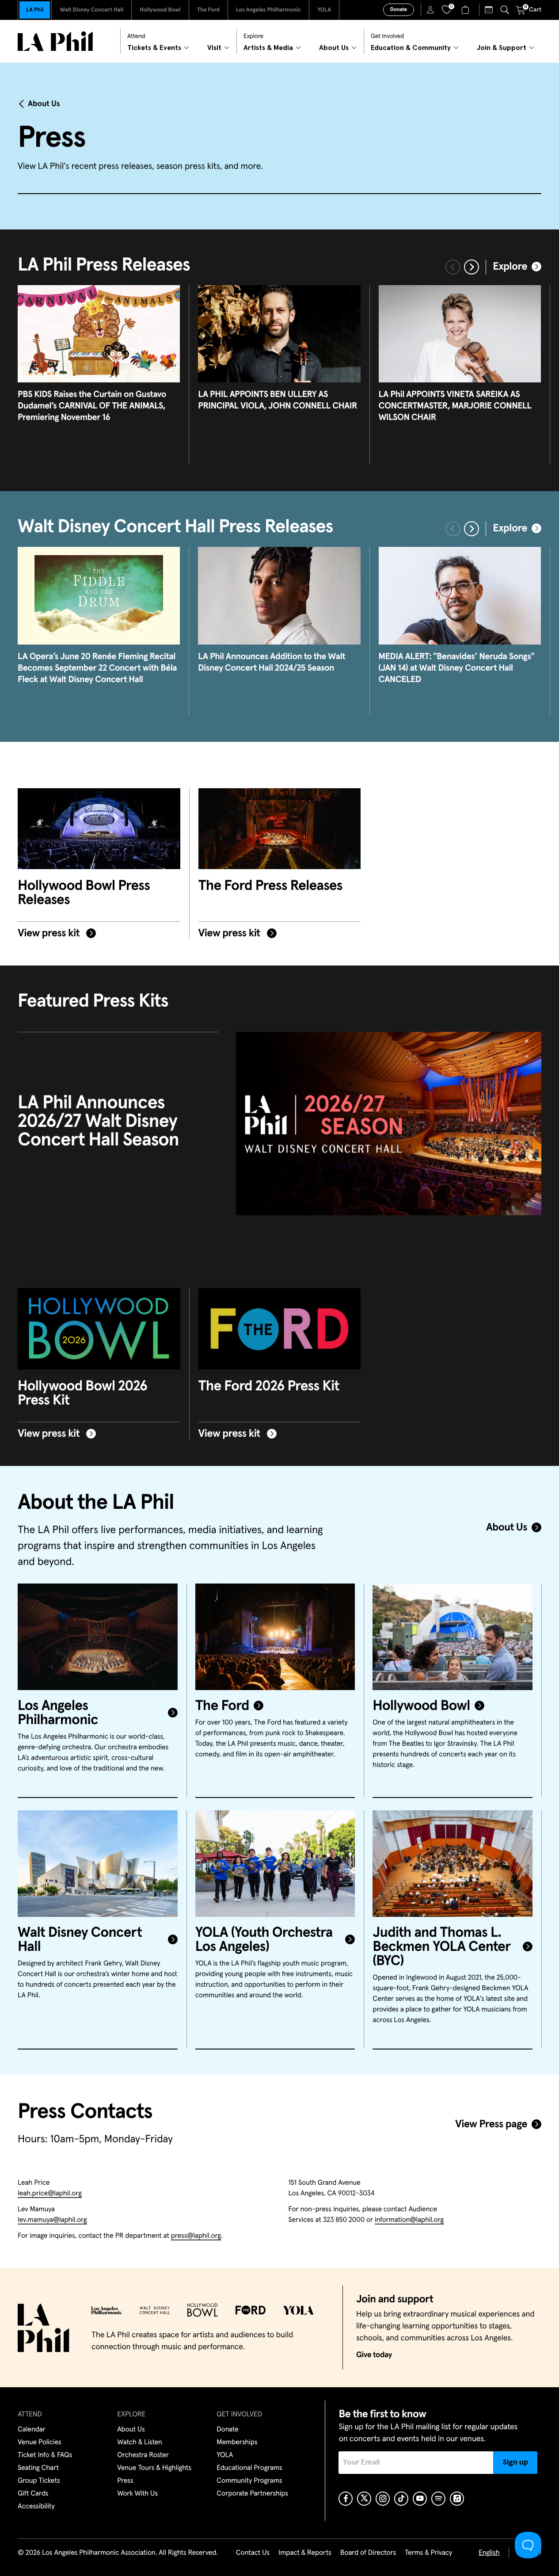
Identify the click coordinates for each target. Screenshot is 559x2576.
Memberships (237, 2442)
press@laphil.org (196, 2236)
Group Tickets (39, 2481)
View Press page (491, 2125)
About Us (44, 104)
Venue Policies (40, 2442)
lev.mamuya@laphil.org (52, 2220)
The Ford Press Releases (270, 886)
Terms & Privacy (428, 2553)
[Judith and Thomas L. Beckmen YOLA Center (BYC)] (453, 1864)
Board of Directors (368, 2553)
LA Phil (35, 10)
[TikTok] (401, 2499)
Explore (510, 267)
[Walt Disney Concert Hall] (98, 1864)
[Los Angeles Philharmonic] (98, 1637)
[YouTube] (420, 2499)
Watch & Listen (140, 2442)
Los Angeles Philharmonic (268, 10)
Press (125, 2481)
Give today (374, 2355)
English (489, 2553)
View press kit (50, 934)
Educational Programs (249, 2468)
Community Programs (249, 2481)
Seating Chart (38, 2468)
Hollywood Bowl (160, 10)
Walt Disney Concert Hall (91, 10)
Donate (399, 10)
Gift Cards (33, 2494)
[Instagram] (383, 2499)
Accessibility (36, 2507)
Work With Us (137, 2494)
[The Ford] (275, 1637)
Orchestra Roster (143, 2455)
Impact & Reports (305, 2553)
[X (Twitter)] (364, 2499)
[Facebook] (346, 2499)
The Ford (208, 10)
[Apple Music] (457, 2499)
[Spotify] (438, 2499)
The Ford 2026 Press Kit (269, 1386)
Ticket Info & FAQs (45, 2455)
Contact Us (253, 2553)
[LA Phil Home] (55, 41)
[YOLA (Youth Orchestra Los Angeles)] (275, 1864)
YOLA (324, 10)
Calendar (32, 2430)
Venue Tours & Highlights (154, 2468)
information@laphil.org (409, 2220)
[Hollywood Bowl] (453, 1637)
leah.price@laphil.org (50, 2194)
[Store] (466, 10)
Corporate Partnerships (252, 2494)
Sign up (515, 2462)
